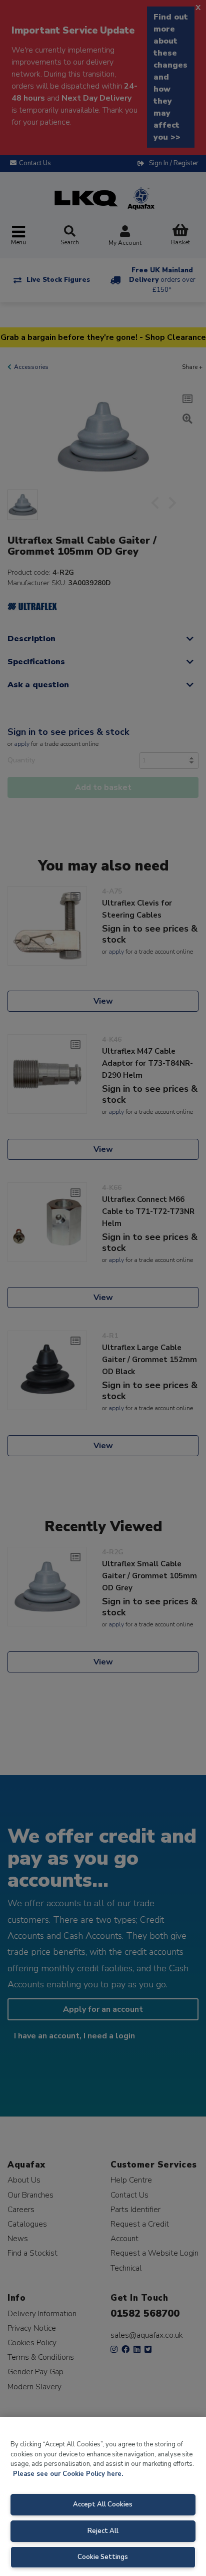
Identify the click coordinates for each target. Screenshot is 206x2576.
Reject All (103, 2531)
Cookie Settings (103, 2557)
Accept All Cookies (103, 2504)
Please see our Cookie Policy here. (68, 2474)
